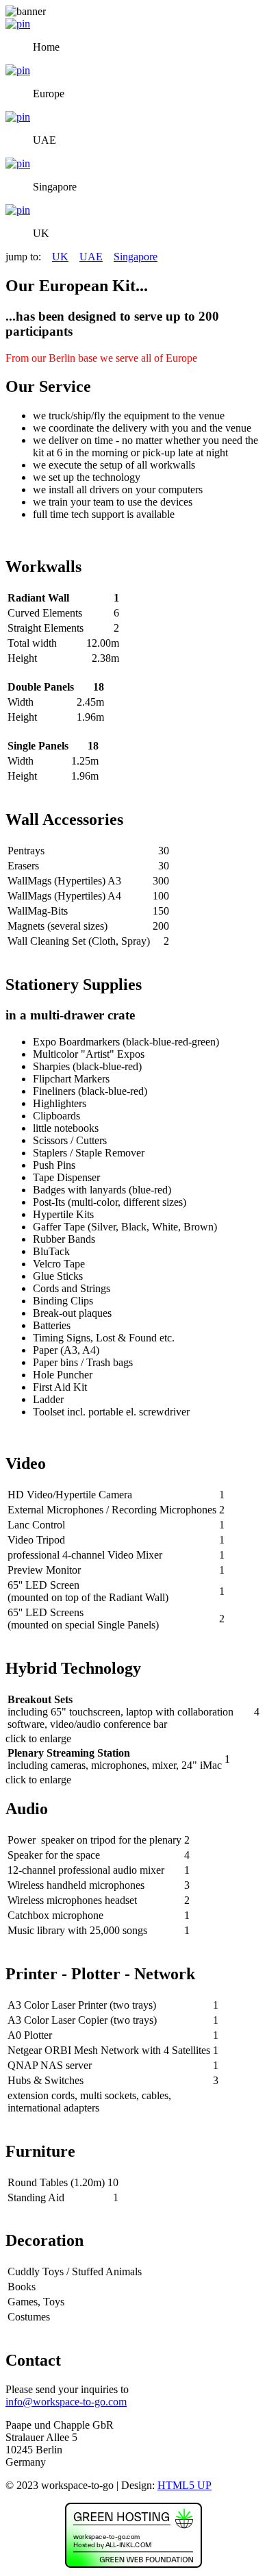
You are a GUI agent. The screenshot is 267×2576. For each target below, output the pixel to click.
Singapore (136, 257)
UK (60, 257)
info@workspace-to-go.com (66, 2402)
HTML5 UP (185, 2485)
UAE (91, 257)
